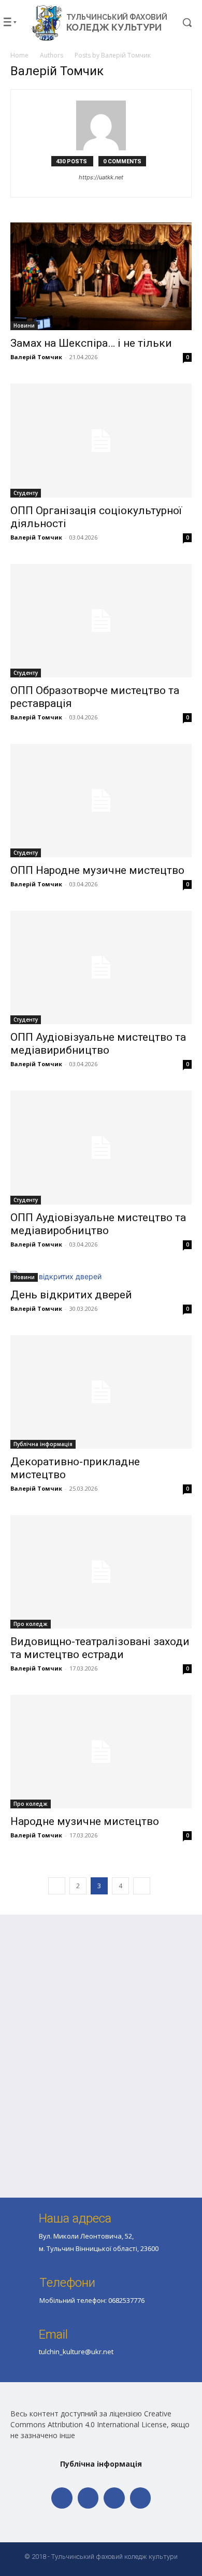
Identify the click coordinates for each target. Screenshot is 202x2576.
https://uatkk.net (101, 177)
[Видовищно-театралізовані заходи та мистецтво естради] (101, 1572)
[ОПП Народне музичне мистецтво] (101, 801)
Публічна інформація (43, 1444)
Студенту (26, 493)
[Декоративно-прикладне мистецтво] (101, 1392)
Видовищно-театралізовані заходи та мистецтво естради (100, 1648)
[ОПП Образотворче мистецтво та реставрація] (101, 621)
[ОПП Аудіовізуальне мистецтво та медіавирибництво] (101, 967)
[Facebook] (62, 2498)
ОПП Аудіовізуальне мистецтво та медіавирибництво (98, 1044)
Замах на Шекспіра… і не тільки (91, 343)
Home (19, 55)
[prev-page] (57, 1886)
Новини (24, 325)
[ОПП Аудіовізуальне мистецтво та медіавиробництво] (101, 1147)
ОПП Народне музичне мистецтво (97, 870)
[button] (180, 22)
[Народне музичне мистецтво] (101, 1752)
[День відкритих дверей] (101, 1276)
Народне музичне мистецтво (85, 1821)
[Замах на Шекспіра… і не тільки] (101, 277)
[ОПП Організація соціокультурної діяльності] (101, 440)
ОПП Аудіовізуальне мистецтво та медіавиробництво (98, 1224)
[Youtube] (141, 2498)
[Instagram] (114, 2498)
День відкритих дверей (71, 1295)
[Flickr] (88, 2498)
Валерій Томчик (36, 357)
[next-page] (142, 1886)
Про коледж (31, 1624)
